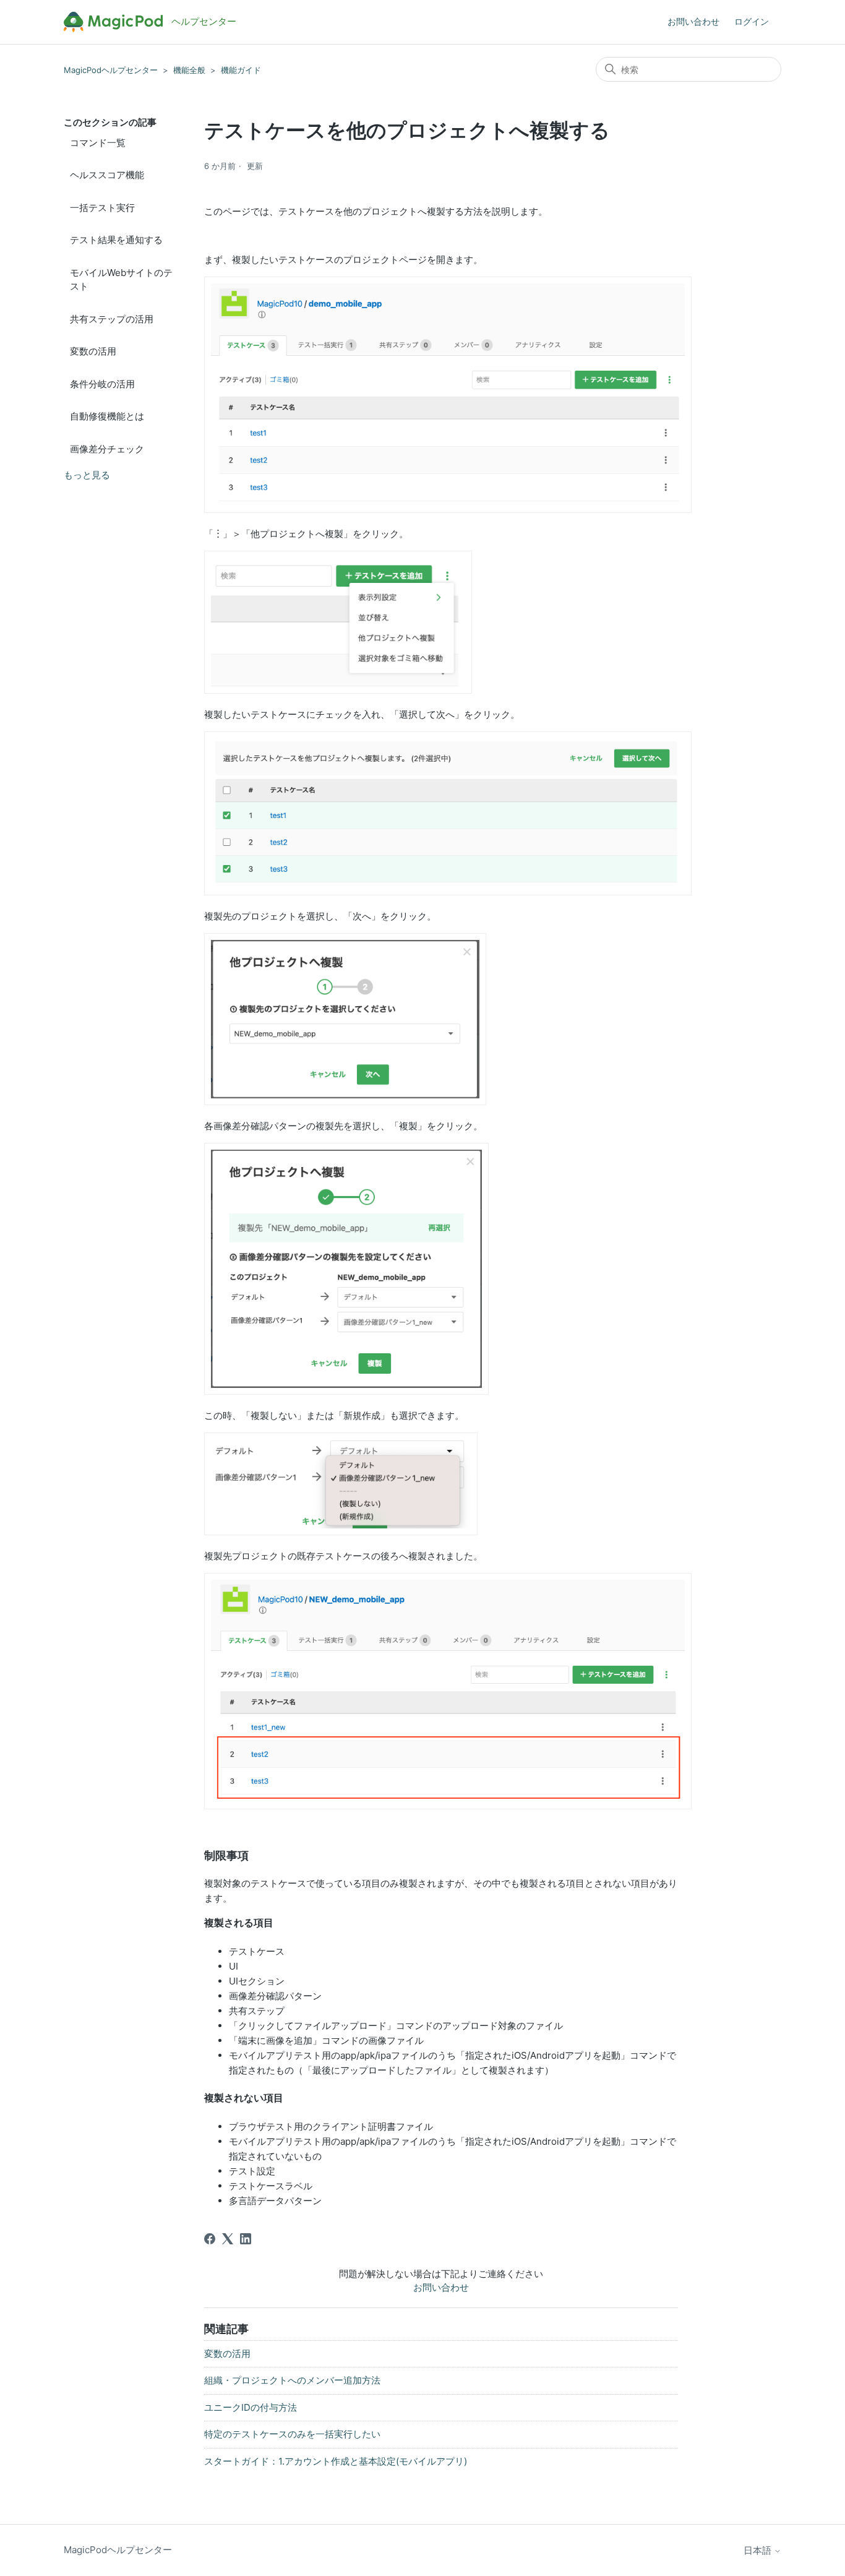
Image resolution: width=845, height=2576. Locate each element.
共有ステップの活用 (112, 319)
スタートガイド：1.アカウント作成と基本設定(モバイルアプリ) (336, 2461)
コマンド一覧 (98, 143)
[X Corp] (228, 2239)
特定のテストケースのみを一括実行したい (292, 2434)
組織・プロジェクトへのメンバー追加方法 (292, 2380)
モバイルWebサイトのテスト (121, 280)
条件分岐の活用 (102, 384)
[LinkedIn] (246, 2239)
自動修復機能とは (107, 416)
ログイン (752, 21)
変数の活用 (93, 351)
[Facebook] (210, 2239)
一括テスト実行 (102, 208)
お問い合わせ (693, 21)
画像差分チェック (107, 449)
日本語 (759, 2550)
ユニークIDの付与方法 (251, 2407)
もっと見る (87, 475)
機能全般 (189, 70)
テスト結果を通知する (116, 240)
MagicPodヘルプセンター (111, 70)
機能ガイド (241, 70)
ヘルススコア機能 (107, 175)
